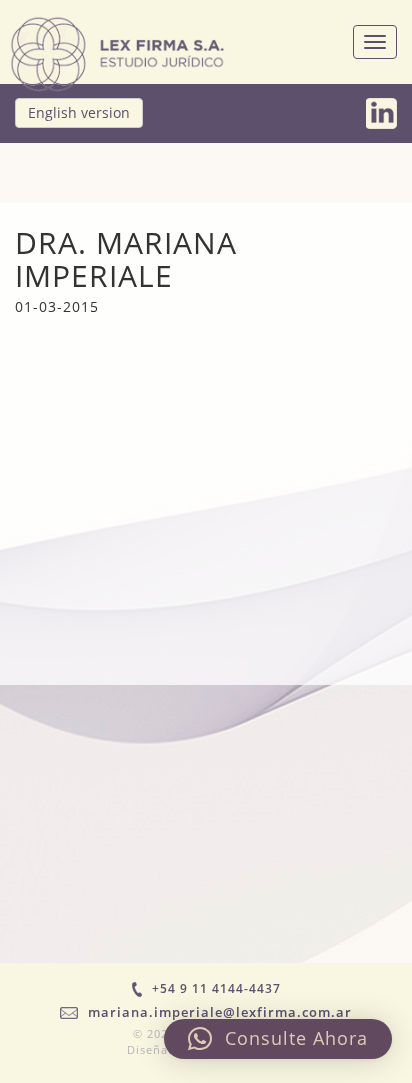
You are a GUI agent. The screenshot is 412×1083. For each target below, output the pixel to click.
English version (79, 112)
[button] (278, 1039)
